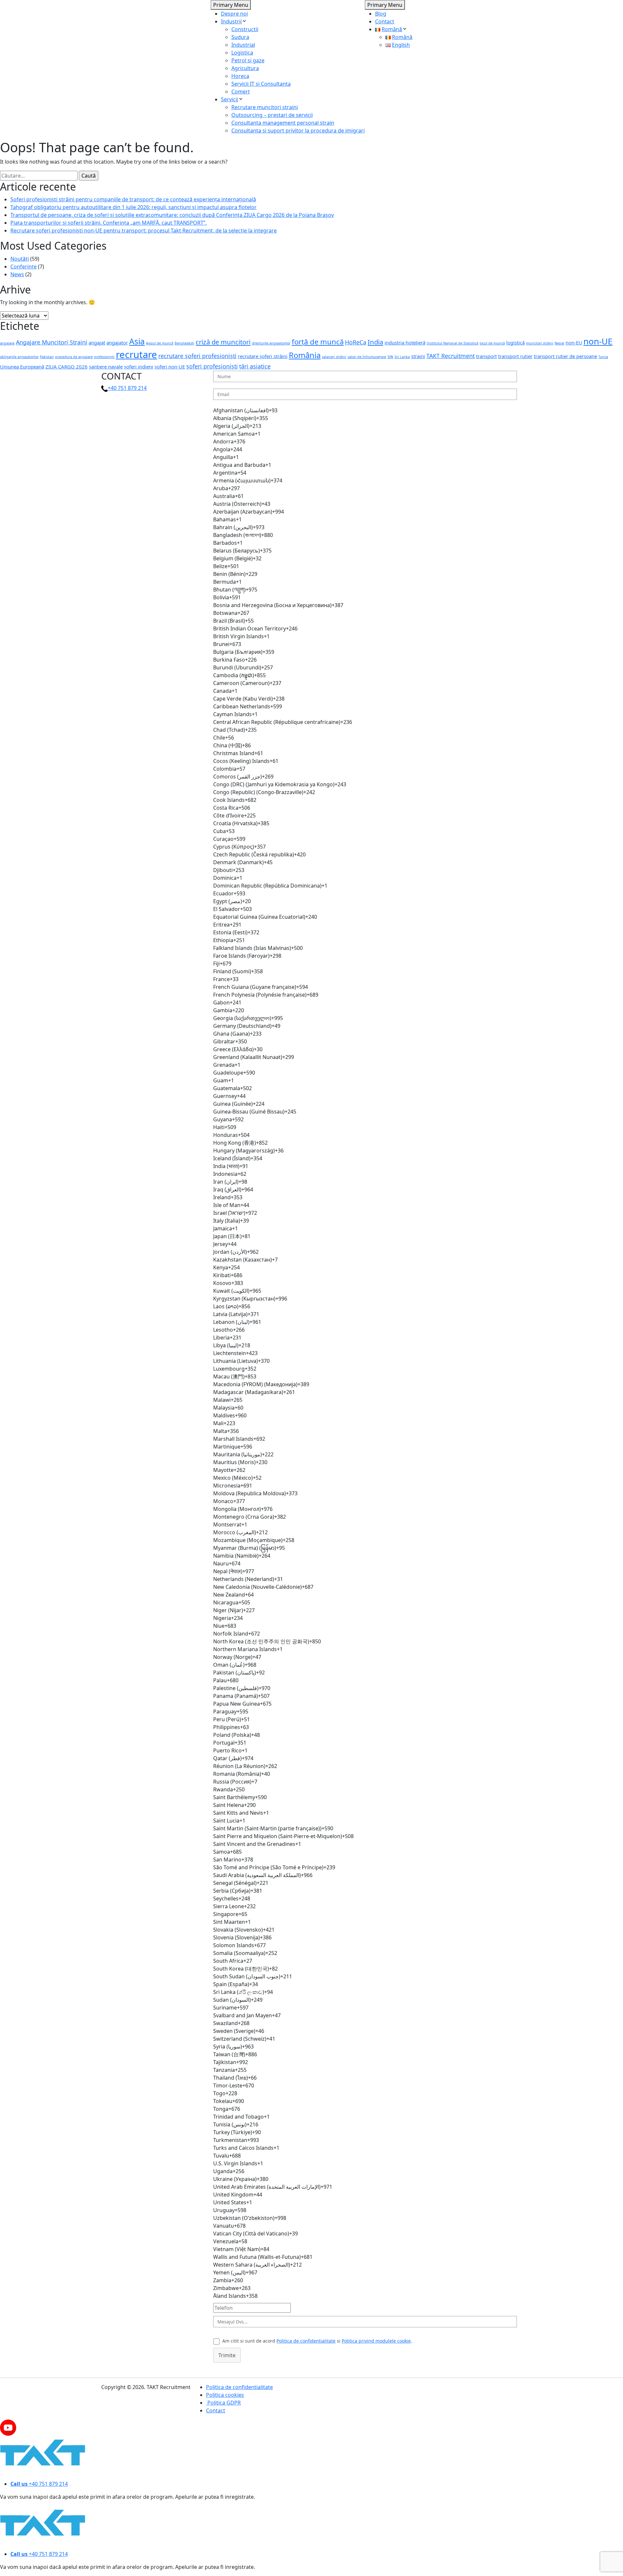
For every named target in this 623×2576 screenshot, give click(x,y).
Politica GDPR (223, 2403)
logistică (515, 342)
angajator (117, 342)
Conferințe (24, 267)
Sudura (240, 37)
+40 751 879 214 (127, 388)
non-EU (574, 342)
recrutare (136, 355)
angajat (97, 342)
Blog (381, 14)
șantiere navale (106, 367)
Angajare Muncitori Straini (52, 342)
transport (486, 356)
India (375, 342)
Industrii (231, 21)
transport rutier (515, 356)
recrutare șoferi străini (263, 356)
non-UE (598, 341)
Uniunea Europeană (22, 367)
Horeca (240, 76)
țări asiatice (255, 366)
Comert (241, 92)
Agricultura (245, 68)
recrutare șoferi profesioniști (197, 356)
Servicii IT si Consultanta (261, 84)
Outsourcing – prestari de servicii (272, 115)
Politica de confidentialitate (306, 2341)
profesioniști (104, 357)
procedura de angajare (74, 357)
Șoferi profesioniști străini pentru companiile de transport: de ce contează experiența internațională (133, 199)
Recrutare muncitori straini (265, 107)
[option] (365, 410)
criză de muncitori (223, 342)
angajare (7, 343)
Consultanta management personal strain (283, 123)
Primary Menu (231, 5)
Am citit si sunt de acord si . (317, 2341)
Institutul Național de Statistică (452, 343)
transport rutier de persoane (565, 356)
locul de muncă (492, 343)
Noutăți (20, 259)
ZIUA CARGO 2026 (67, 367)
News (17, 274)
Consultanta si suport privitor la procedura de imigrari (298, 131)
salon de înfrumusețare (367, 357)
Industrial (243, 45)
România (305, 355)
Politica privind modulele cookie (376, 2341)
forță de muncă (318, 342)
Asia (137, 341)
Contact (385, 21)
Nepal (559, 343)
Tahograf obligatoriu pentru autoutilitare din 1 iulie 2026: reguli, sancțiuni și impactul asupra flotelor (134, 207)
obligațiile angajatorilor (19, 357)
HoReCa (356, 342)
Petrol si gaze (248, 60)
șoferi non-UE (170, 367)
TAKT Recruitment (451, 356)
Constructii (245, 29)
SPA (390, 357)
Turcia (603, 357)
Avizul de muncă (160, 343)
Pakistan (47, 357)
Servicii (230, 99)
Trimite (227, 2355)
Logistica (242, 53)
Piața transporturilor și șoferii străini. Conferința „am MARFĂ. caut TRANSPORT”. (109, 223)
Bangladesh (184, 343)
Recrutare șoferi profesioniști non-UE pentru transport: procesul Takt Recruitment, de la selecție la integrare (144, 230)
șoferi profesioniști (212, 366)
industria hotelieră (405, 342)
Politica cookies (225, 2395)
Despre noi (234, 14)
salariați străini (334, 357)
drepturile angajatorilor (271, 343)
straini (418, 356)
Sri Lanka (402, 357)
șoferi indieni (139, 367)
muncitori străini (540, 343)
